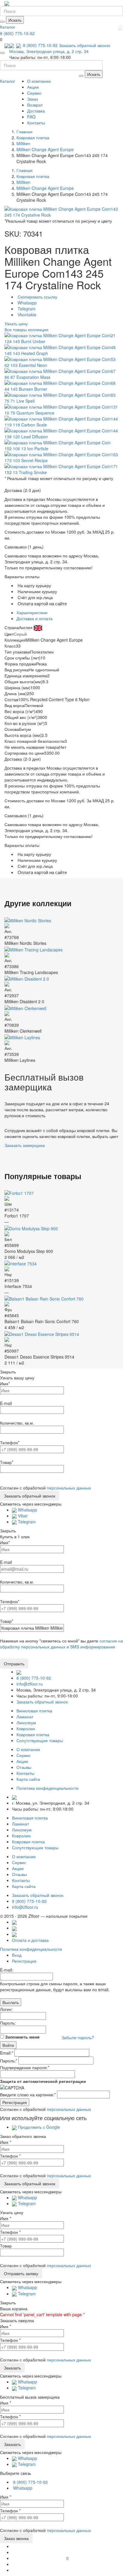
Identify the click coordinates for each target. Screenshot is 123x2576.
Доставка (36, 111)
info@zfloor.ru (30, 1684)
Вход (17, 1955)
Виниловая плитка (34, 1711)
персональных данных (69, 1488)
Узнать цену (16, 323)
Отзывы (24, 1767)
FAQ (31, 117)
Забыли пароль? (78, 2037)
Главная (24, 132)
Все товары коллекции (26, 329)
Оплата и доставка (30, 1940)
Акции (33, 87)
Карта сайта (28, 1779)
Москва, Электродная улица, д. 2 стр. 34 (49, 51)
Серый (20, 634)
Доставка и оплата (34, 618)
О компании (39, 81)
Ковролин (26, 1728)
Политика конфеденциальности (47, 1788)
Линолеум (26, 1722)
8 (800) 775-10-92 (17, 33)
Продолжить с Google (38, 2127)
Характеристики (32, 612)
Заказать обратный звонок (84, 45)
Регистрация (24, 1961)
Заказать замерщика (25, 1145)
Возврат (35, 105)
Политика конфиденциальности (31, 1949)
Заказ (33, 99)
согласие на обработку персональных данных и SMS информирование (61, 1644)
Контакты (36, 123)
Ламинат (25, 1717)
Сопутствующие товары (40, 1740)
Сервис (34, 93)
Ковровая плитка (33, 1734)
